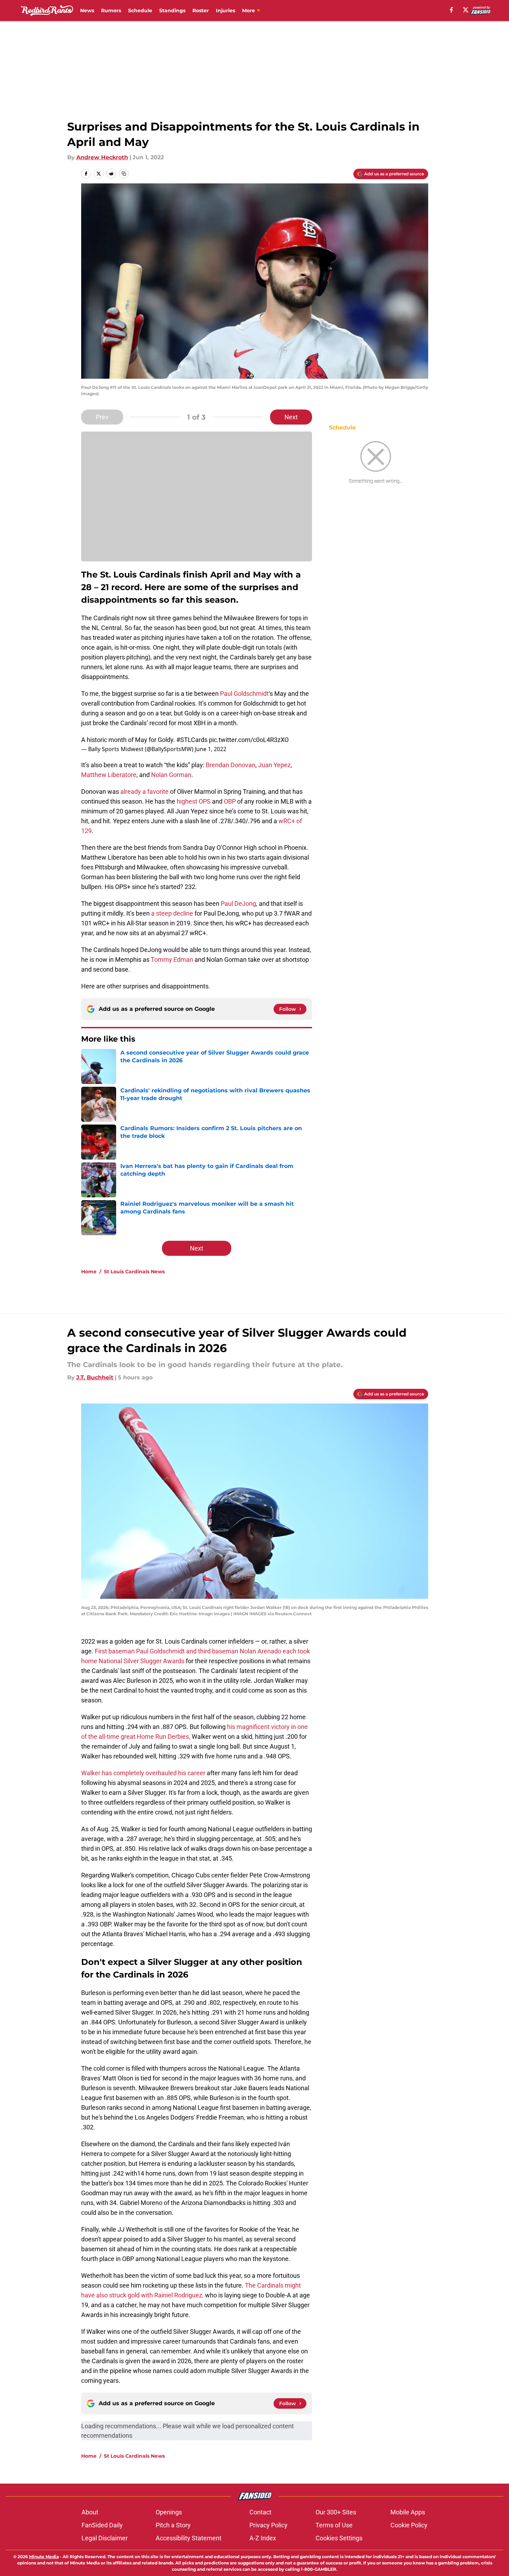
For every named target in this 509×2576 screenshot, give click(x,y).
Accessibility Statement (189, 2538)
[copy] (124, 174)
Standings (172, 10)
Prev (102, 417)
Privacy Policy (268, 2525)
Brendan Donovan (231, 765)
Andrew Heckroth (102, 157)
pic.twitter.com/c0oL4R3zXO (249, 740)
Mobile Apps (408, 2512)
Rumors (111, 10)
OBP (230, 801)
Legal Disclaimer (105, 2538)
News (87, 10)
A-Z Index (263, 2538)
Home (89, 1272)
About (90, 2512)
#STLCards (192, 740)
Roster (201, 10)
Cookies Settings (339, 2538)
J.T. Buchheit (95, 1377)
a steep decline (172, 913)
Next (291, 417)
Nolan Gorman (171, 775)
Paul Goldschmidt (244, 694)
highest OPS (194, 801)
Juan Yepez (274, 765)
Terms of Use (334, 2525)
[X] (466, 10)
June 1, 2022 (211, 749)
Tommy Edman (172, 960)
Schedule (140, 10)
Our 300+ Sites (336, 2512)
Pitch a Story (173, 2525)
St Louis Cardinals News (134, 1272)
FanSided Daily (102, 2525)
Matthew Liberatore (109, 775)
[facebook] (451, 10)
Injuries (225, 10)
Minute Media (44, 2557)
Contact (260, 2512)
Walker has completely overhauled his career (143, 1773)
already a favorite (144, 792)
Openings (169, 2512)
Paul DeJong (238, 904)
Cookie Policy (409, 2525)
